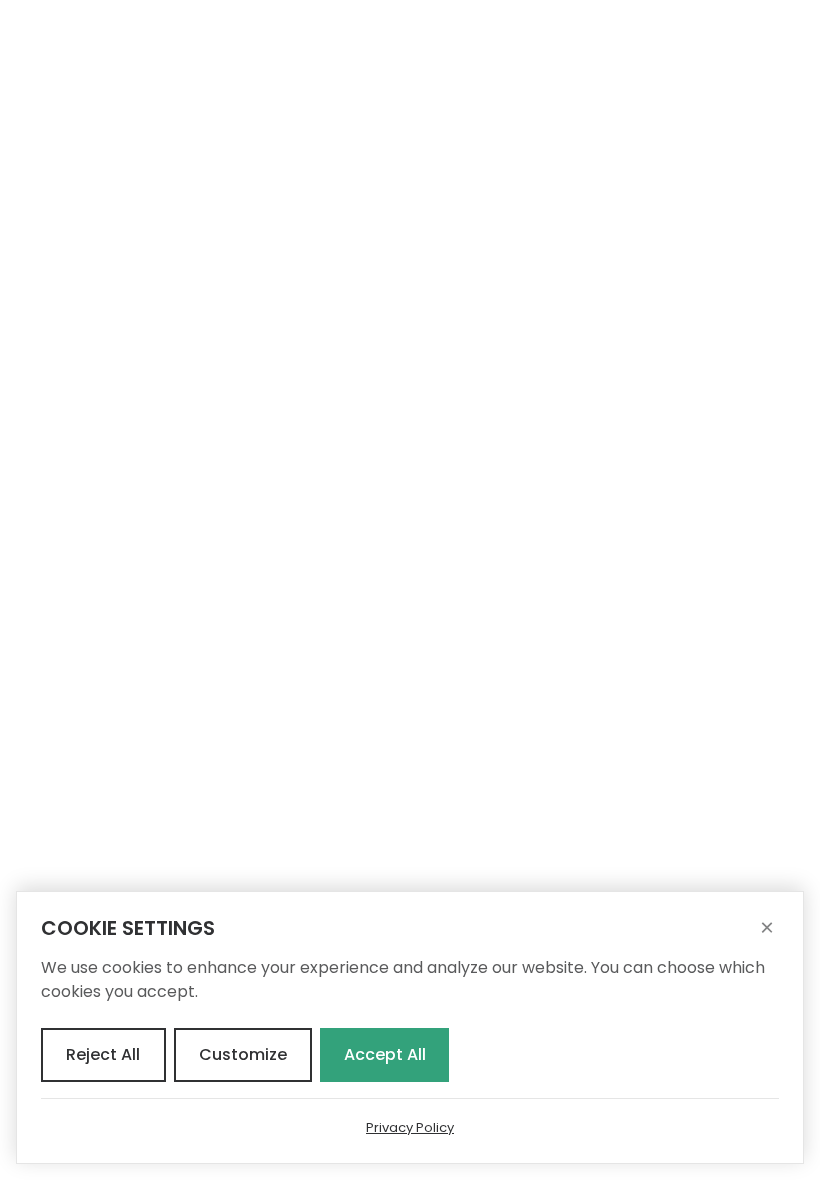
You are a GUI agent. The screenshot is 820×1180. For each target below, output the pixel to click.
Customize (243, 1054)
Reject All (103, 1054)
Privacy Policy (410, 1127)
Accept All (385, 1054)
